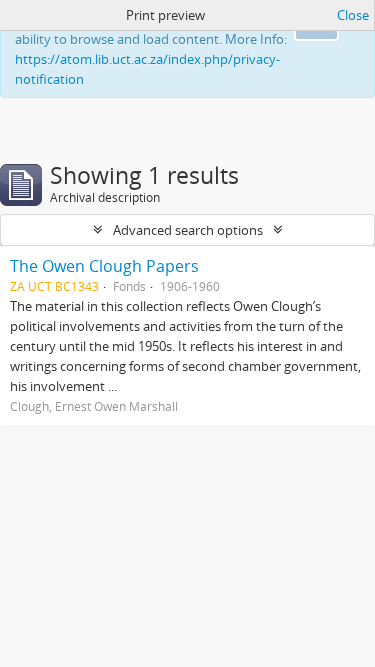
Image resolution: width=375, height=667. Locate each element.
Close (353, 15)
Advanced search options (188, 230)
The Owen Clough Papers (104, 266)
